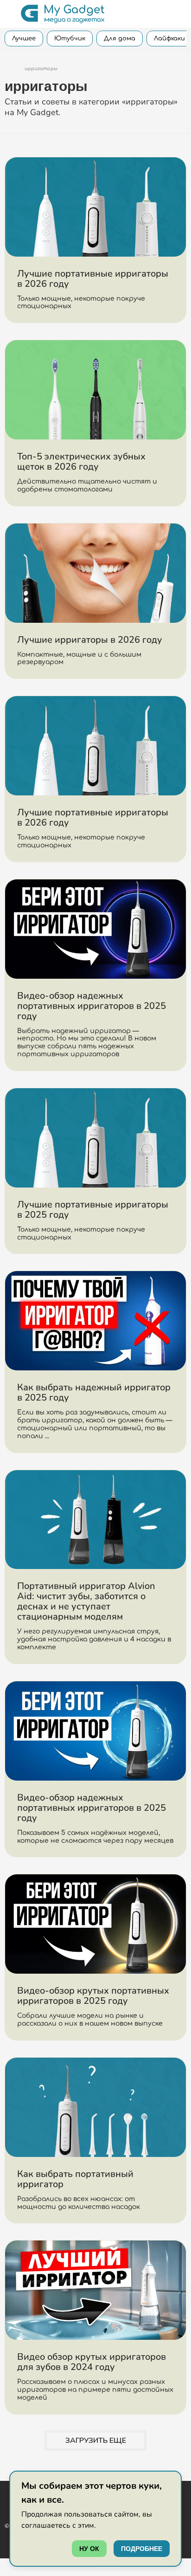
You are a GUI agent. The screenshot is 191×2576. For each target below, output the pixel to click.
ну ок (89, 2549)
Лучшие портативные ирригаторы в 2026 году (93, 279)
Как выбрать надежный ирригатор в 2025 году (94, 1392)
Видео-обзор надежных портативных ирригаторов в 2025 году (92, 1006)
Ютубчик (70, 39)
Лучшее (24, 39)
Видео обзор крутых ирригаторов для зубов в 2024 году (92, 2362)
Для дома (120, 39)
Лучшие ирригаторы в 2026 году (90, 640)
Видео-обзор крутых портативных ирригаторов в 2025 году (93, 1996)
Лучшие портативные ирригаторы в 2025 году (93, 1210)
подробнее (142, 2549)
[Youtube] (8, 2494)
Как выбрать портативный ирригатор (75, 2179)
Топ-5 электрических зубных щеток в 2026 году (81, 462)
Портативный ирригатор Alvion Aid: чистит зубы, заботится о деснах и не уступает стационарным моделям (86, 1601)
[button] (10, 14)
